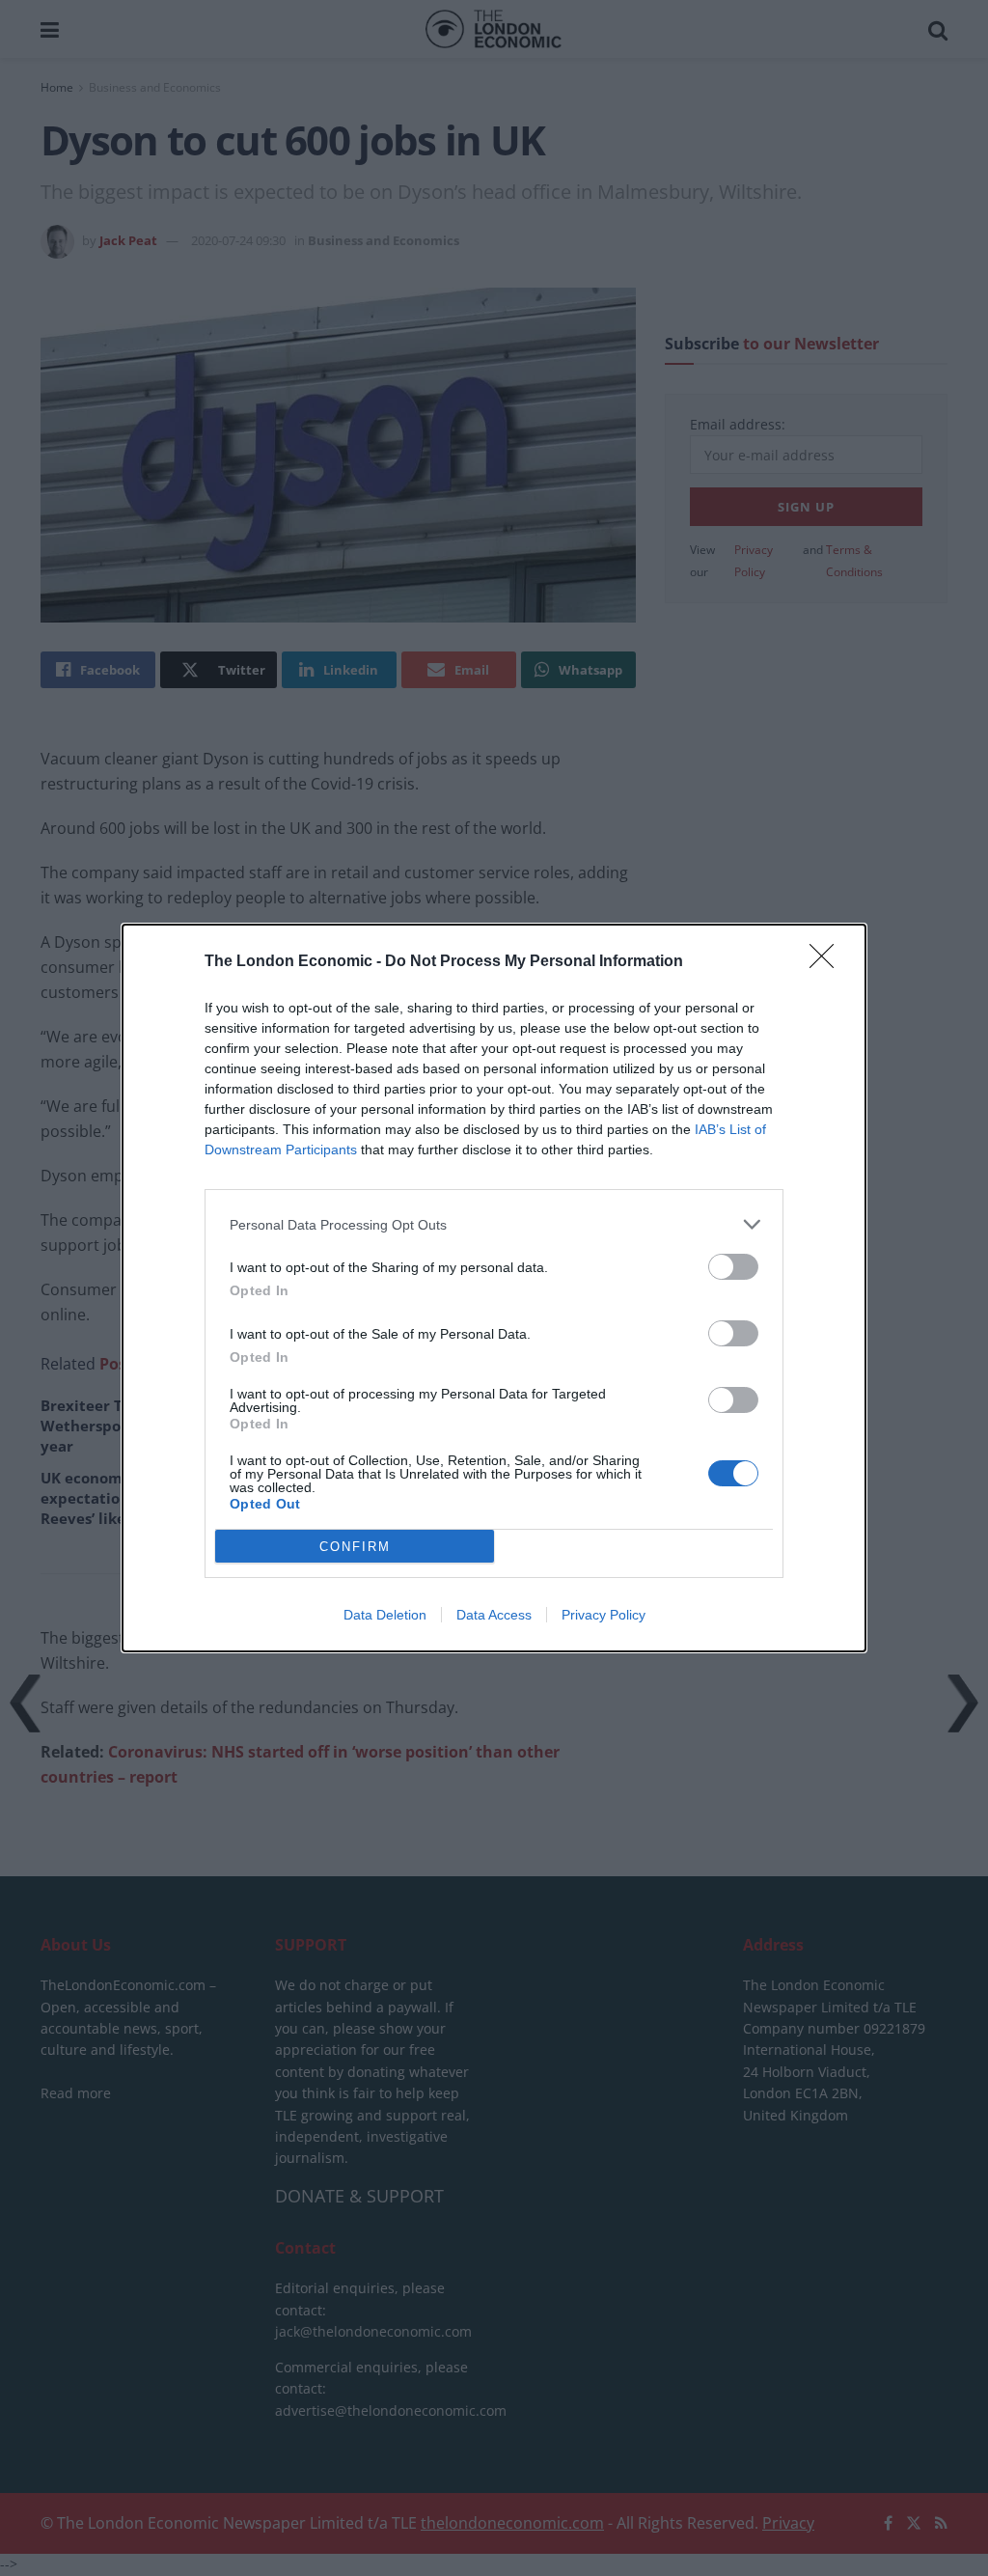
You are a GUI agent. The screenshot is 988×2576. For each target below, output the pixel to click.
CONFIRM (355, 1547)
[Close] (828, 962)
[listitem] (494, 1224)
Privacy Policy (604, 1615)
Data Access (494, 1615)
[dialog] (494, 1288)
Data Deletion (385, 1615)
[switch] (733, 1267)
